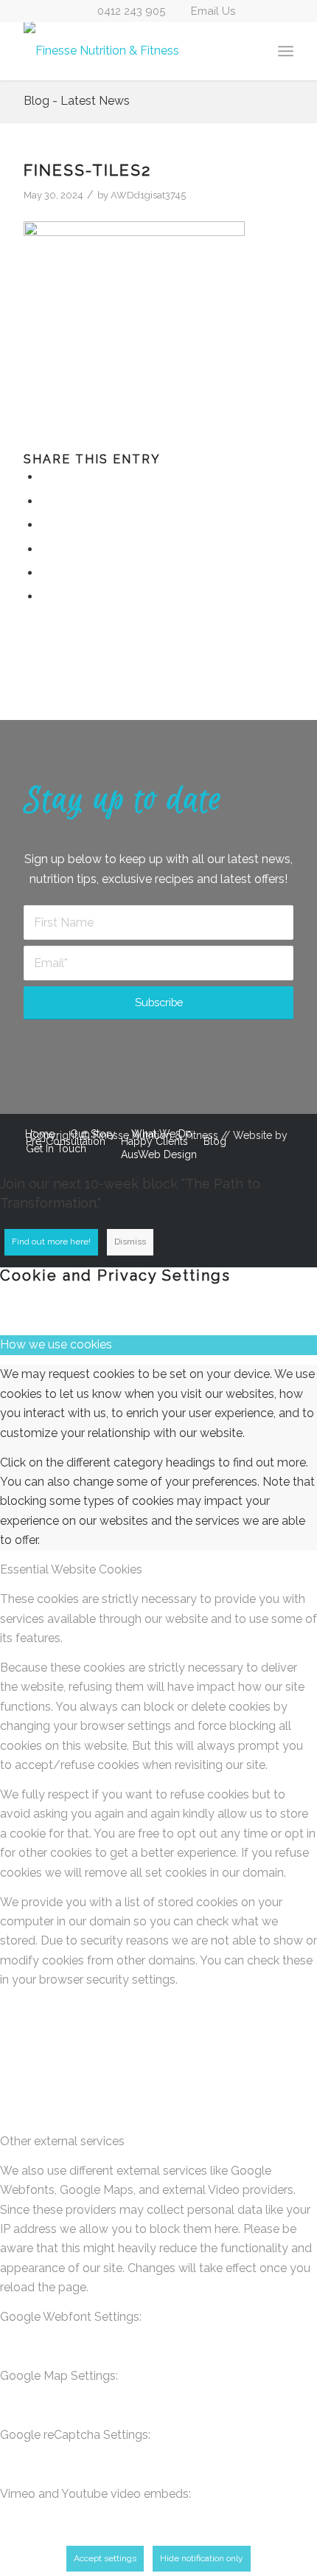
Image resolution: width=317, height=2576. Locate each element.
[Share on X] (45, 501)
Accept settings (105, 2558)
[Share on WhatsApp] (45, 525)
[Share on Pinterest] (45, 549)
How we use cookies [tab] (56, 1344)
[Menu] (286, 51)
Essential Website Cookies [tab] (71, 1569)
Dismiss (130, 1242)
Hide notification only (202, 2558)
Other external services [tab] (62, 2141)
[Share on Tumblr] (45, 573)
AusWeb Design (159, 1154)
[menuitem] (286, 51)
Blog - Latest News (77, 101)
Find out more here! (51, 1242)
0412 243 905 (131, 11)
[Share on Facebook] (45, 477)
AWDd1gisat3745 (148, 195)
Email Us (213, 11)
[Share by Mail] (45, 596)
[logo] (131, 51)
